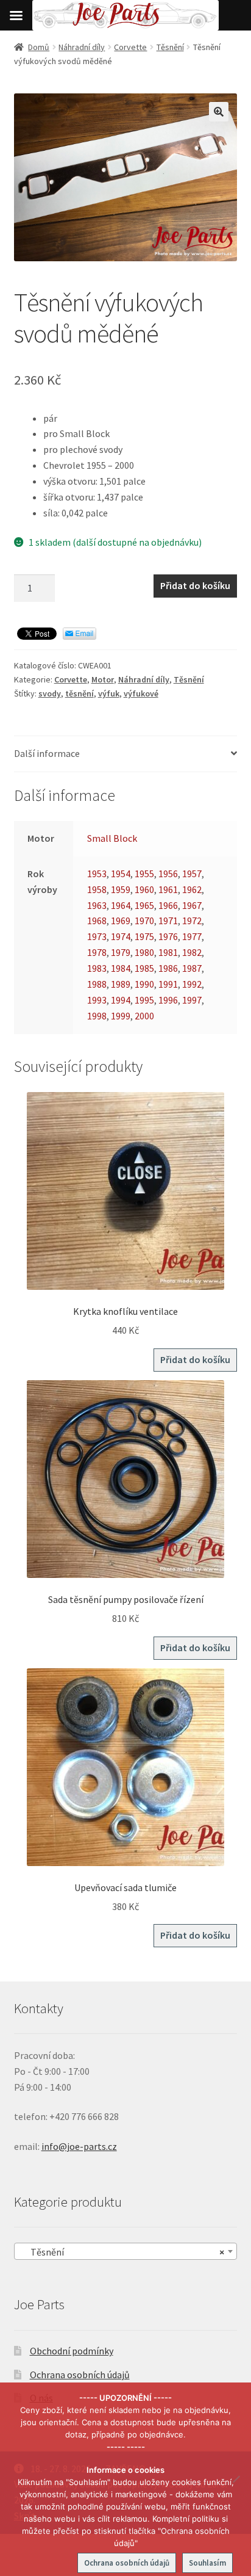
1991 (168, 984)
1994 (121, 1000)
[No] (236, 2479)
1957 (192, 874)
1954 (121, 874)
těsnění (80, 693)
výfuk (109, 693)
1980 (144, 952)
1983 (97, 968)
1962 (192, 889)
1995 (144, 1000)
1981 (168, 952)
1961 (168, 889)
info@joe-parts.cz (79, 2146)
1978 (97, 952)
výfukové (141, 693)
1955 (144, 874)
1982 (192, 952)
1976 (168, 936)
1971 (168, 921)
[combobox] (126, 2251)
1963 (97, 905)
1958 (97, 889)
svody (50, 693)
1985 (144, 968)
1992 (192, 984)
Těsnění (170, 47)
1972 (192, 921)
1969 (121, 921)
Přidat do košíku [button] (195, 1359)
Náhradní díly (82, 47)
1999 (121, 1016)
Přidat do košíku (195, 585)
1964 (121, 905)
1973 (97, 936)
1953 (97, 874)
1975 (144, 936)
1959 (121, 889)
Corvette (130, 47)
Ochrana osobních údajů (80, 2375)
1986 (168, 968)
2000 (144, 1016)
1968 (97, 921)
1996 (168, 1000)
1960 (144, 889)
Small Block (112, 838)
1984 (121, 968)
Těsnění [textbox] (122, 2252)
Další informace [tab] (47, 753)
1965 (144, 905)
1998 (97, 1016)
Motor (103, 679)
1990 (144, 984)
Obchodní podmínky (72, 2351)
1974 (121, 936)
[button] (219, 112)
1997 (192, 1000)
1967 (192, 905)
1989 (121, 984)
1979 (121, 952)
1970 (144, 921)
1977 (192, 936)
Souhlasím (207, 2563)
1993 (97, 1000)
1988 (97, 984)
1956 (168, 874)
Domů (39, 47)
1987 (192, 968)
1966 (168, 905)
